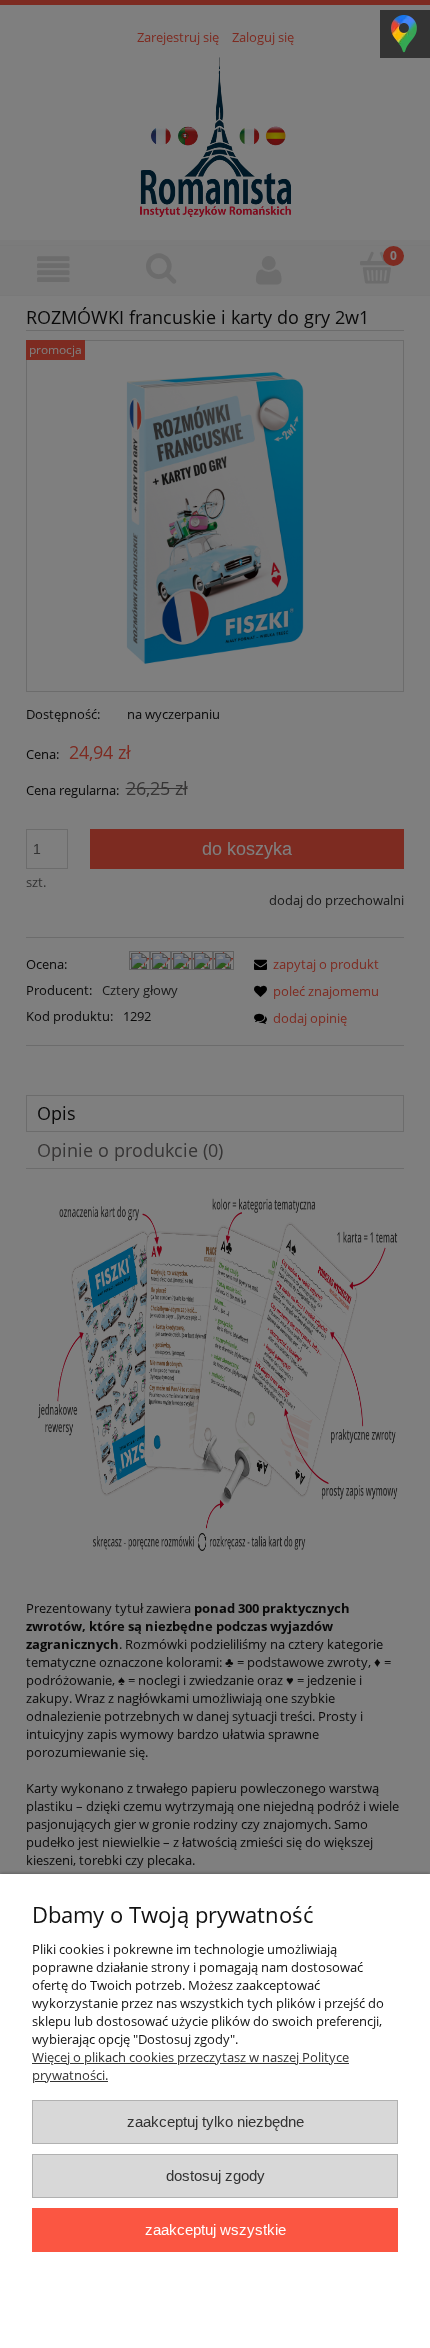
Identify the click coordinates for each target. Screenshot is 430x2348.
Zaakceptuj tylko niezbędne (215, 2121)
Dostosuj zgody (215, 2175)
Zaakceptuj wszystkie (215, 2229)
